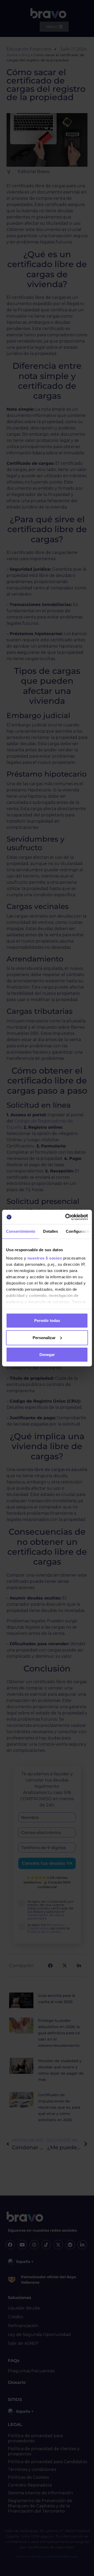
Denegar (47, 1355)
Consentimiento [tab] (21, 1231)
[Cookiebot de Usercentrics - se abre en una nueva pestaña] (66, 1217)
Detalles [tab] (51, 1231)
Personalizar (44, 1337)
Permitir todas (47, 1321)
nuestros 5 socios (45, 1258)
